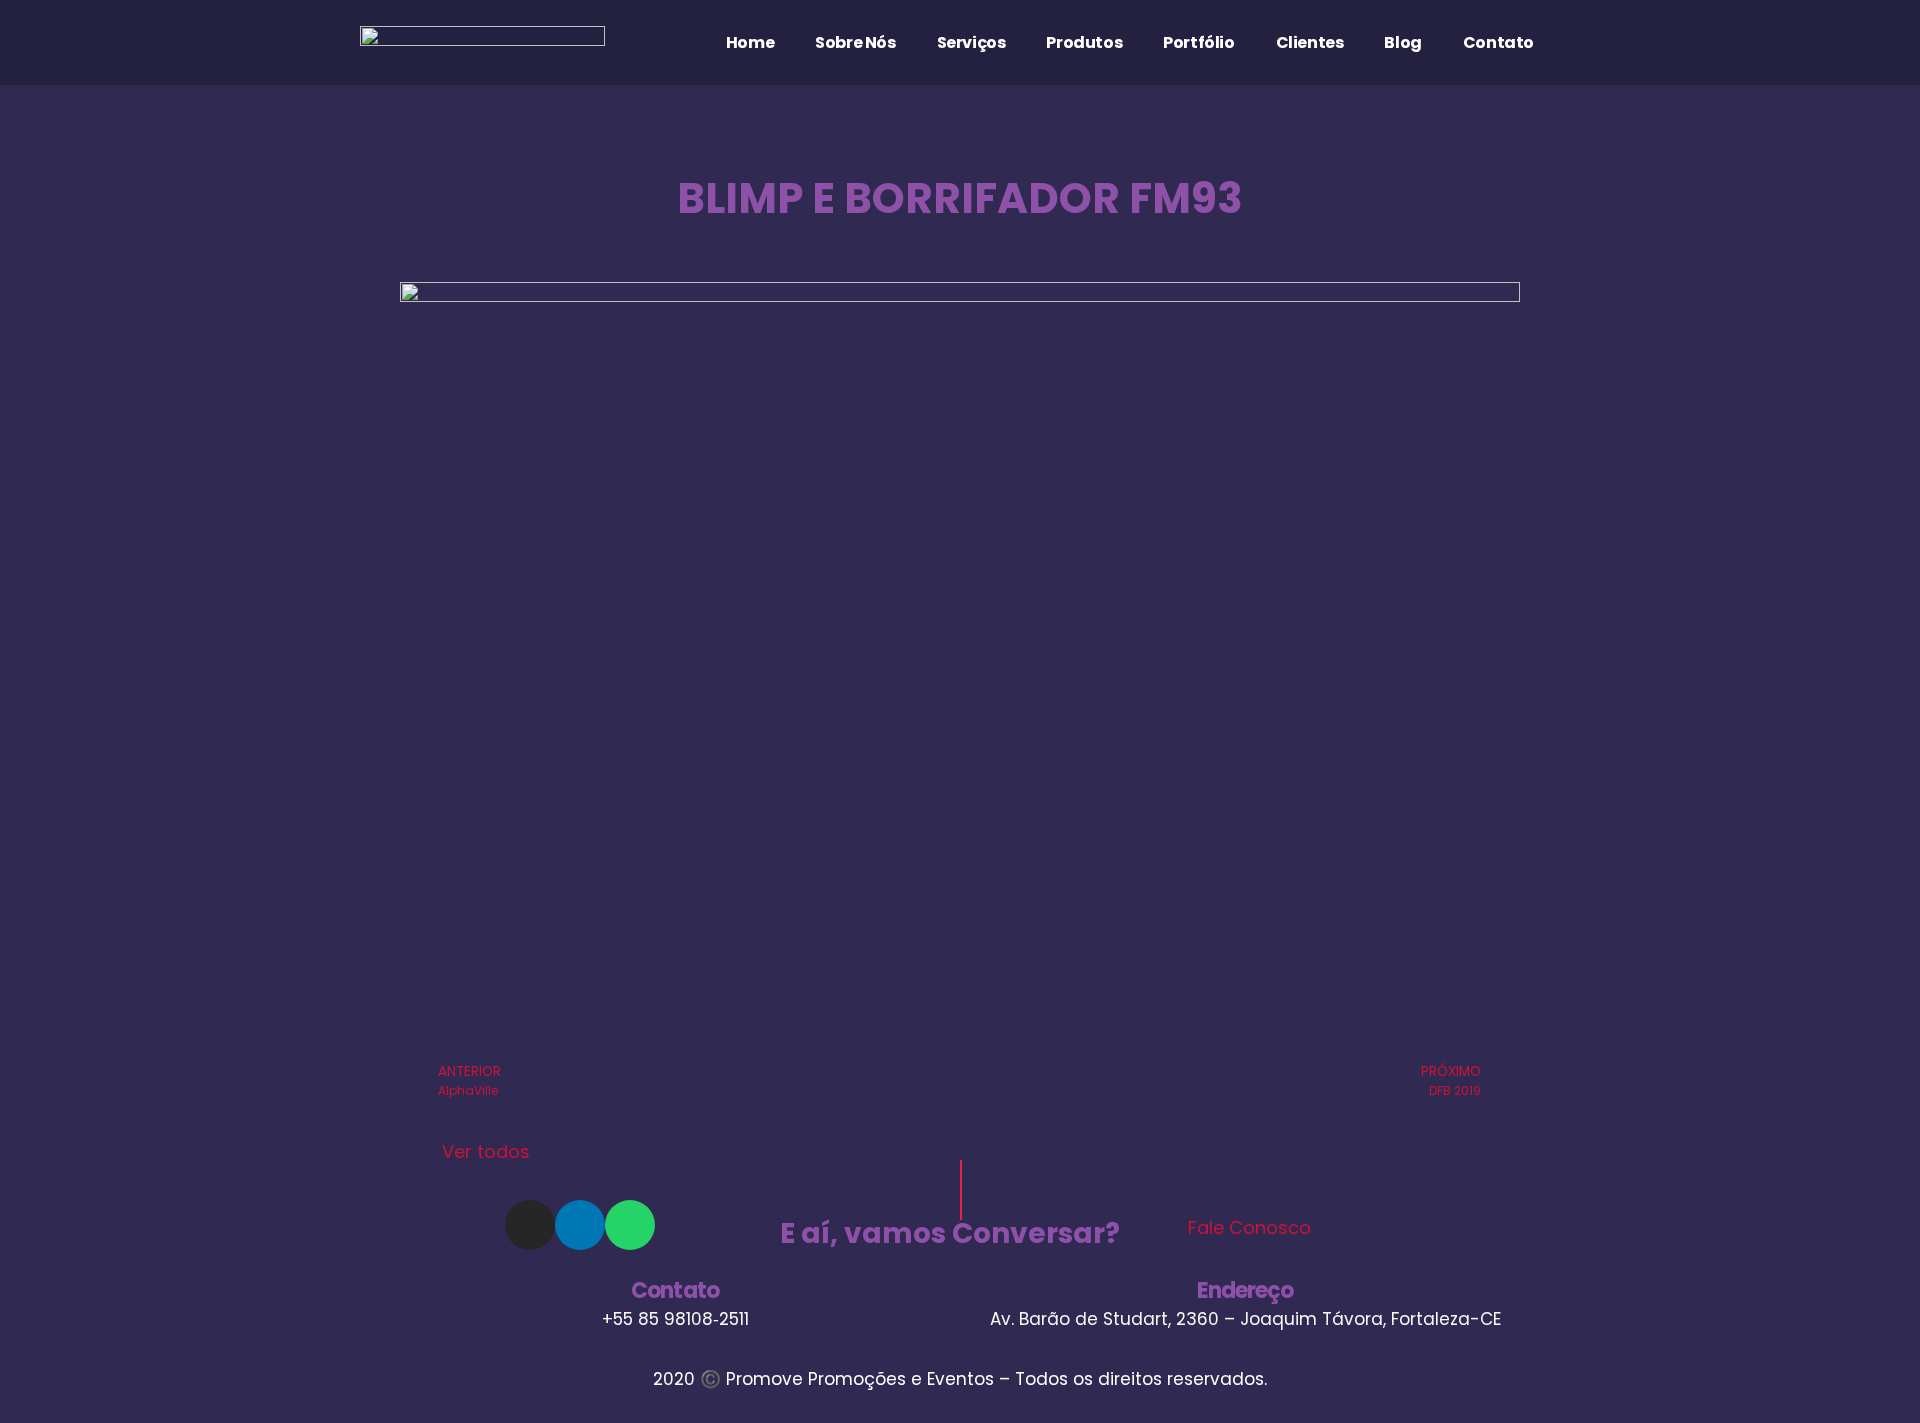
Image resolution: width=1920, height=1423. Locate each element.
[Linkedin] (580, 1225)
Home (750, 42)
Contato (1498, 42)
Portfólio (1198, 42)
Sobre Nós (855, 42)
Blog (1402, 42)
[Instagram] (530, 1225)
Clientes (1310, 42)
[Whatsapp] (630, 1225)
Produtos (1084, 42)
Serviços (971, 42)
